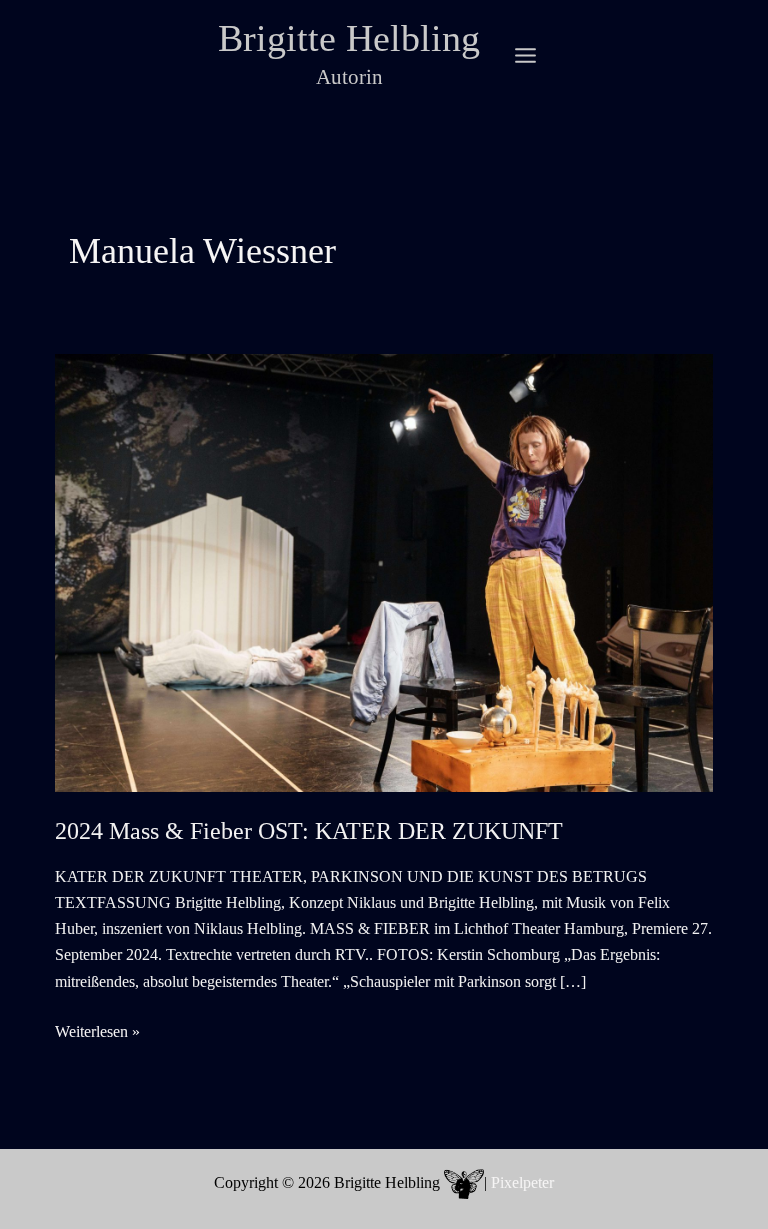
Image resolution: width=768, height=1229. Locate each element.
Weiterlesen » (97, 1033)
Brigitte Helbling (349, 38)
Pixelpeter (522, 1182)
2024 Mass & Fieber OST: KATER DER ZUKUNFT (309, 831)
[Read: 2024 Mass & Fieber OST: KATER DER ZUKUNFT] (384, 571)
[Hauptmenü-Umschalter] (525, 55)
